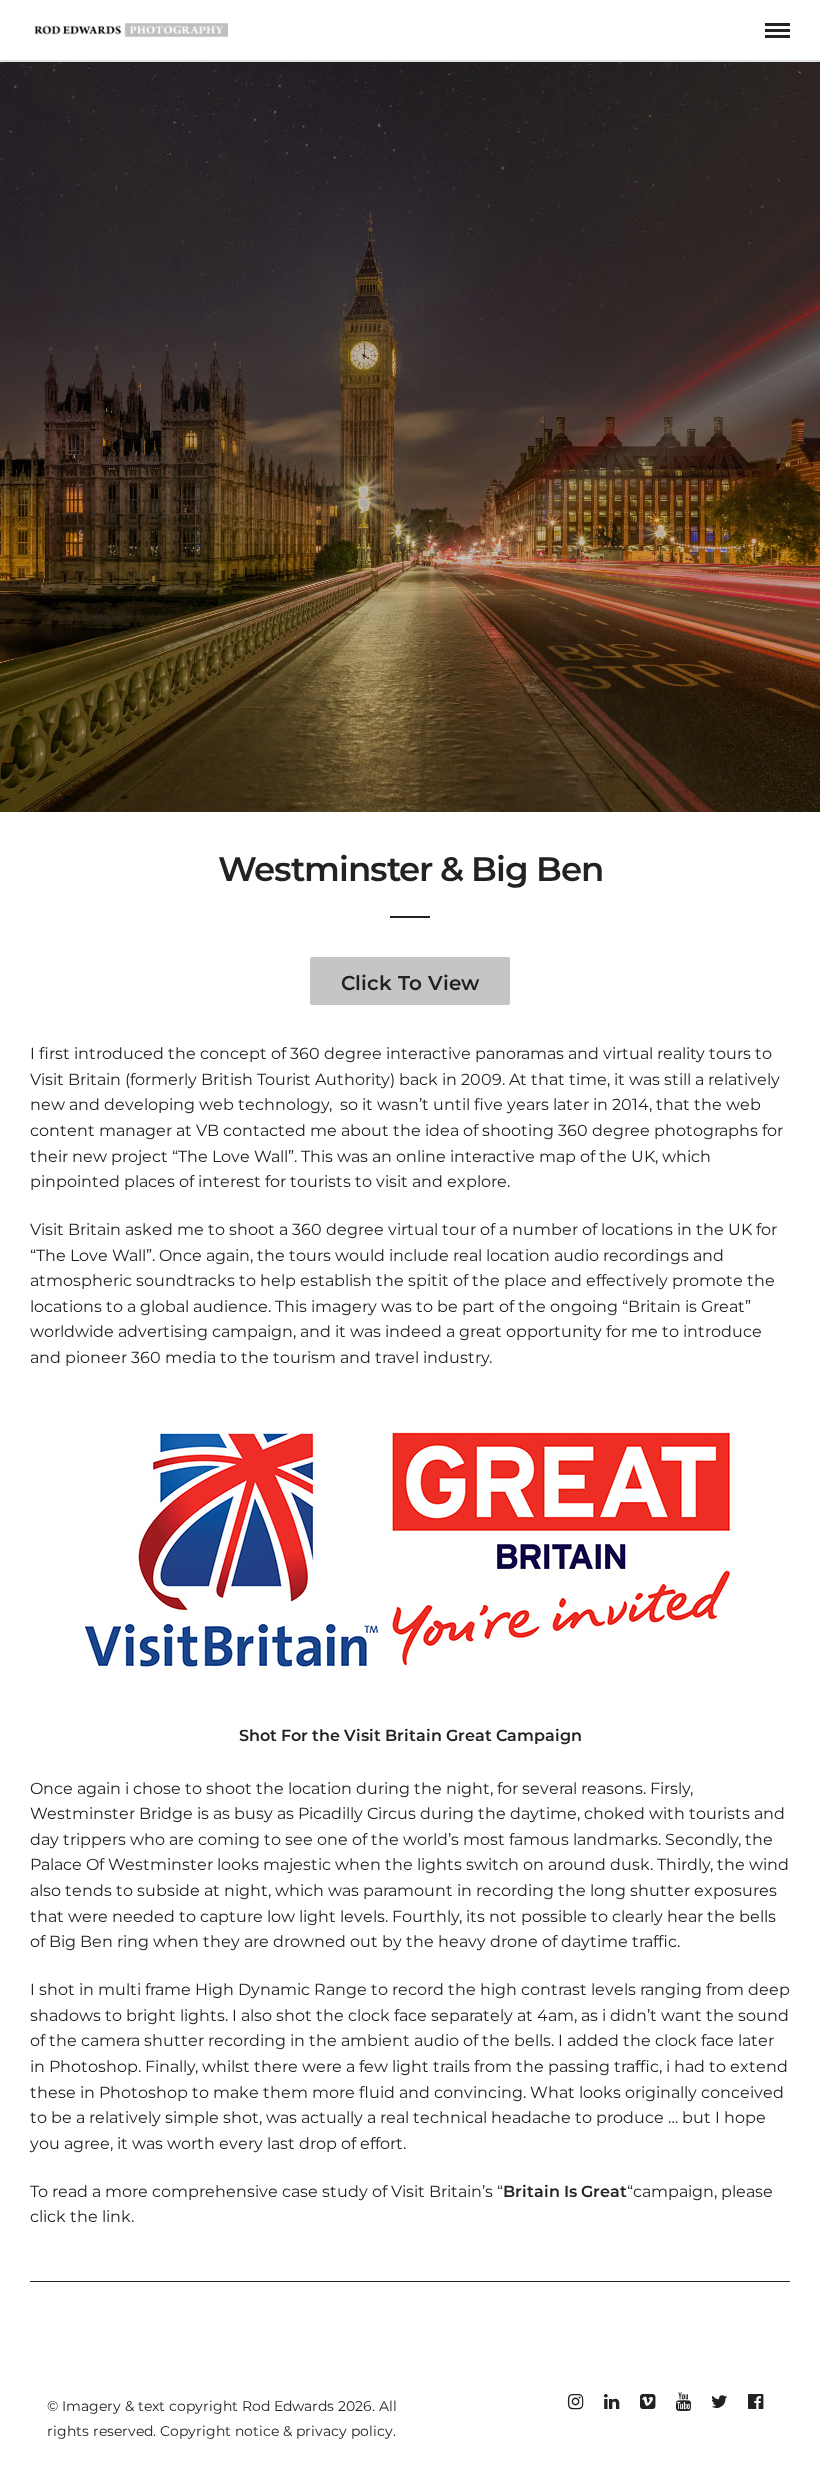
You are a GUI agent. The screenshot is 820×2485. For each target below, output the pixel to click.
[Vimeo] (647, 2402)
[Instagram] (575, 2402)
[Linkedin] (611, 2402)
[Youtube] (683, 2402)
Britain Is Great (565, 2191)
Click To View (410, 983)
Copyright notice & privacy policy (276, 2431)
